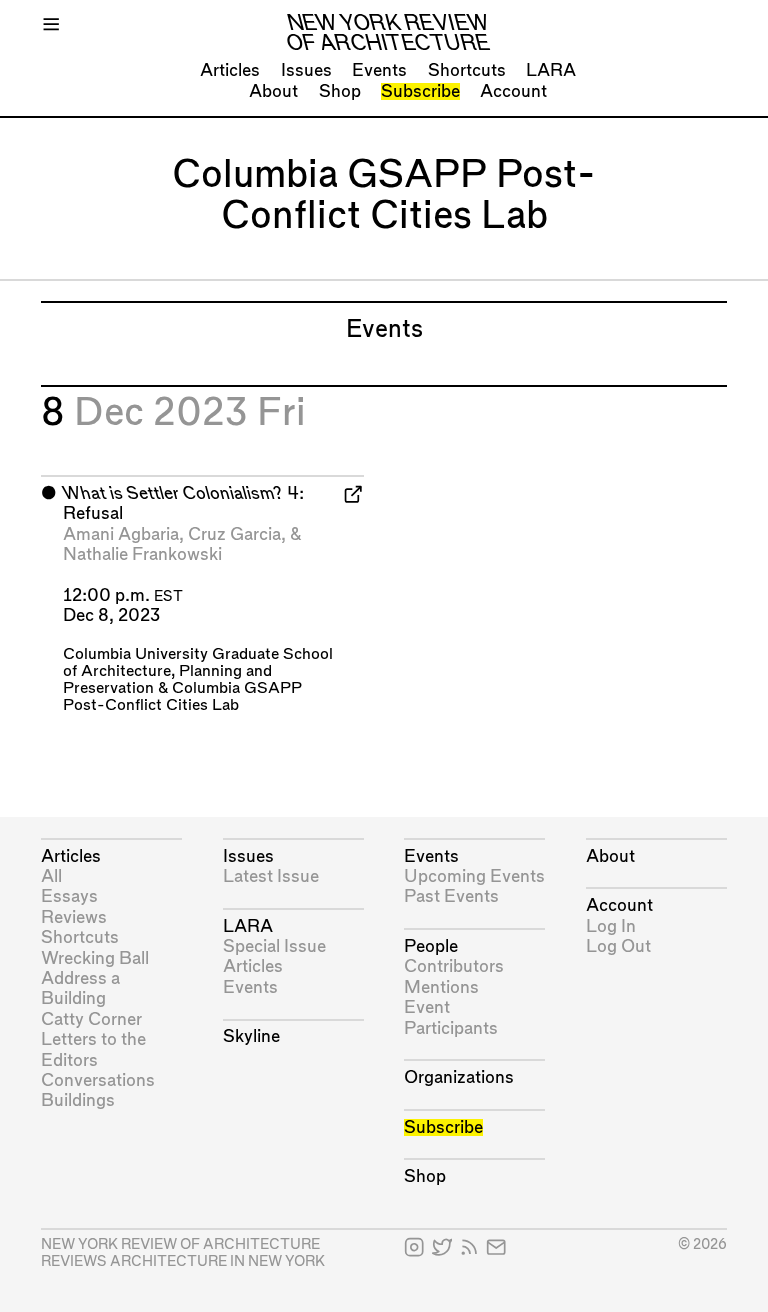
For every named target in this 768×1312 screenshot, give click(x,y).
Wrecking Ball (95, 958)
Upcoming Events (474, 876)
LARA (551, 70)
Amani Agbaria (121, 534)
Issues (306, 70)
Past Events (451, 896)
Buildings (78, 1100)
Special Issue (274, 946)
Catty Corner (91, 1019)
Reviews (74, 917)
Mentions (441, 987)
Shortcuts (467, 70)
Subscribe (420, 91)
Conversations (98, 1080)
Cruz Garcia (234, 534)
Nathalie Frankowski (142, 554)
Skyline (251, 1036)
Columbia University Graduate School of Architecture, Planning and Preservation (198, 671)
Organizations (459, 1077)
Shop (340, 91)
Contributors (454, 966)
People (431, 946)
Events (379, 70)
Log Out (618, 946)
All (51, 876)
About (273, 91)
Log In (611, 926)
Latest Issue (271, 876)
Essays (69, 896)
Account (513, 91)
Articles (230, 70)
